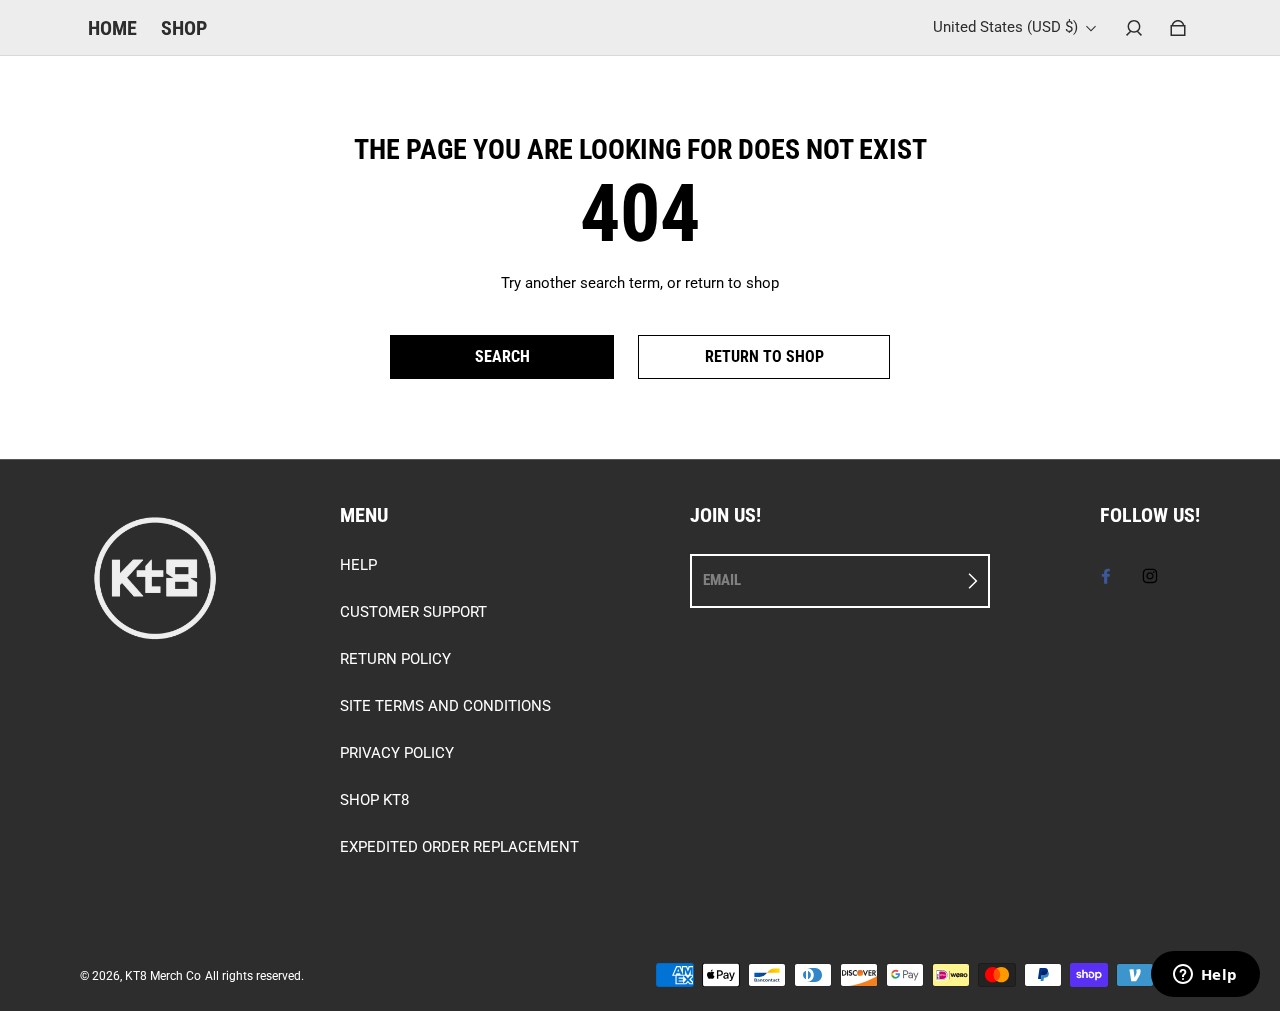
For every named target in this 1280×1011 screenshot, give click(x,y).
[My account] (1134, 28)
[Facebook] (1106, 576)
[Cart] (1178, 28)
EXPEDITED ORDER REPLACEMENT (459, 847)
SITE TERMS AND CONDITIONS (445, 706)
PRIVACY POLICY (397, 753)
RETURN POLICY (395, 659)
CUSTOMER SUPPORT (413, 612)
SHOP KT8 (374, 800)
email (722, 580)
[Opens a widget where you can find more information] (1205, 976)
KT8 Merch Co (163, 976)
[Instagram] (1150, 576)
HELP (358, 565)
